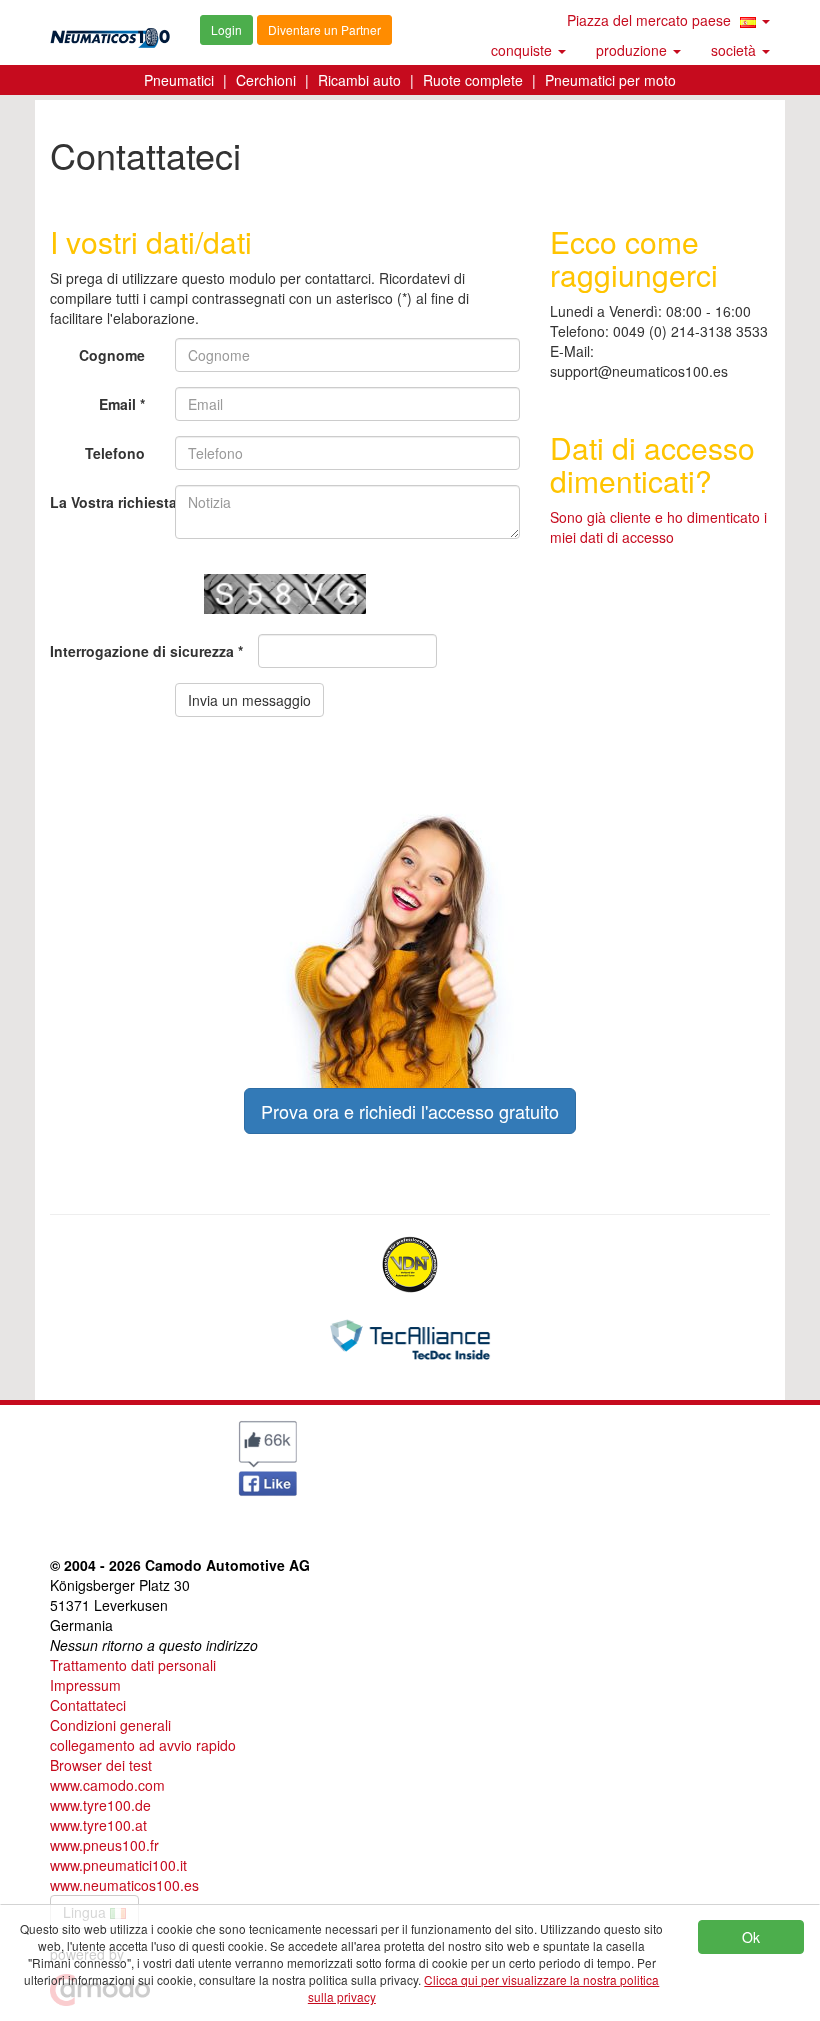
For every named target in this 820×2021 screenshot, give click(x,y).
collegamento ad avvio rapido (143, 1745)
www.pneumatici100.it (118, 1865)
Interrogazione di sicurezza (142, 651)
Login (226, 29)
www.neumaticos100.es (124, 1885)
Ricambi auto (359, 80)
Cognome (112, 355)
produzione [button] (633, 50)
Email (117, 404)
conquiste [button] (523, 50)
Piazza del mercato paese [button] (651, 20)
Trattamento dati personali (133, 1665)
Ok (751, 1937)
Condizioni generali (110, 1725)
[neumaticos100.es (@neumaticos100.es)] (85, 1452)
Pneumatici (179, 80)
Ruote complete (473, 80)
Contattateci (88, 1705)
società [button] (735, 50)
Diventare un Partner (324, 29)
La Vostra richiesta (105, 502)
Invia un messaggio (249, 700)
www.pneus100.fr (104, 1845)
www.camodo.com (107, 1785)
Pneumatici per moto (610, 80)
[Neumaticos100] (110, 31)
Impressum (85, 1685)
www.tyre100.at (98, 1825)
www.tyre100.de (100, 1805)
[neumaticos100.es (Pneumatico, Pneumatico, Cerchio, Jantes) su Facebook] (268, 1456)
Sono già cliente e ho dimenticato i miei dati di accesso (658, 527)
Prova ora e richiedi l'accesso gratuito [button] (410, 1111)
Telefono (115, 453)
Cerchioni (266, 80)
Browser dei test (101, 1765)
